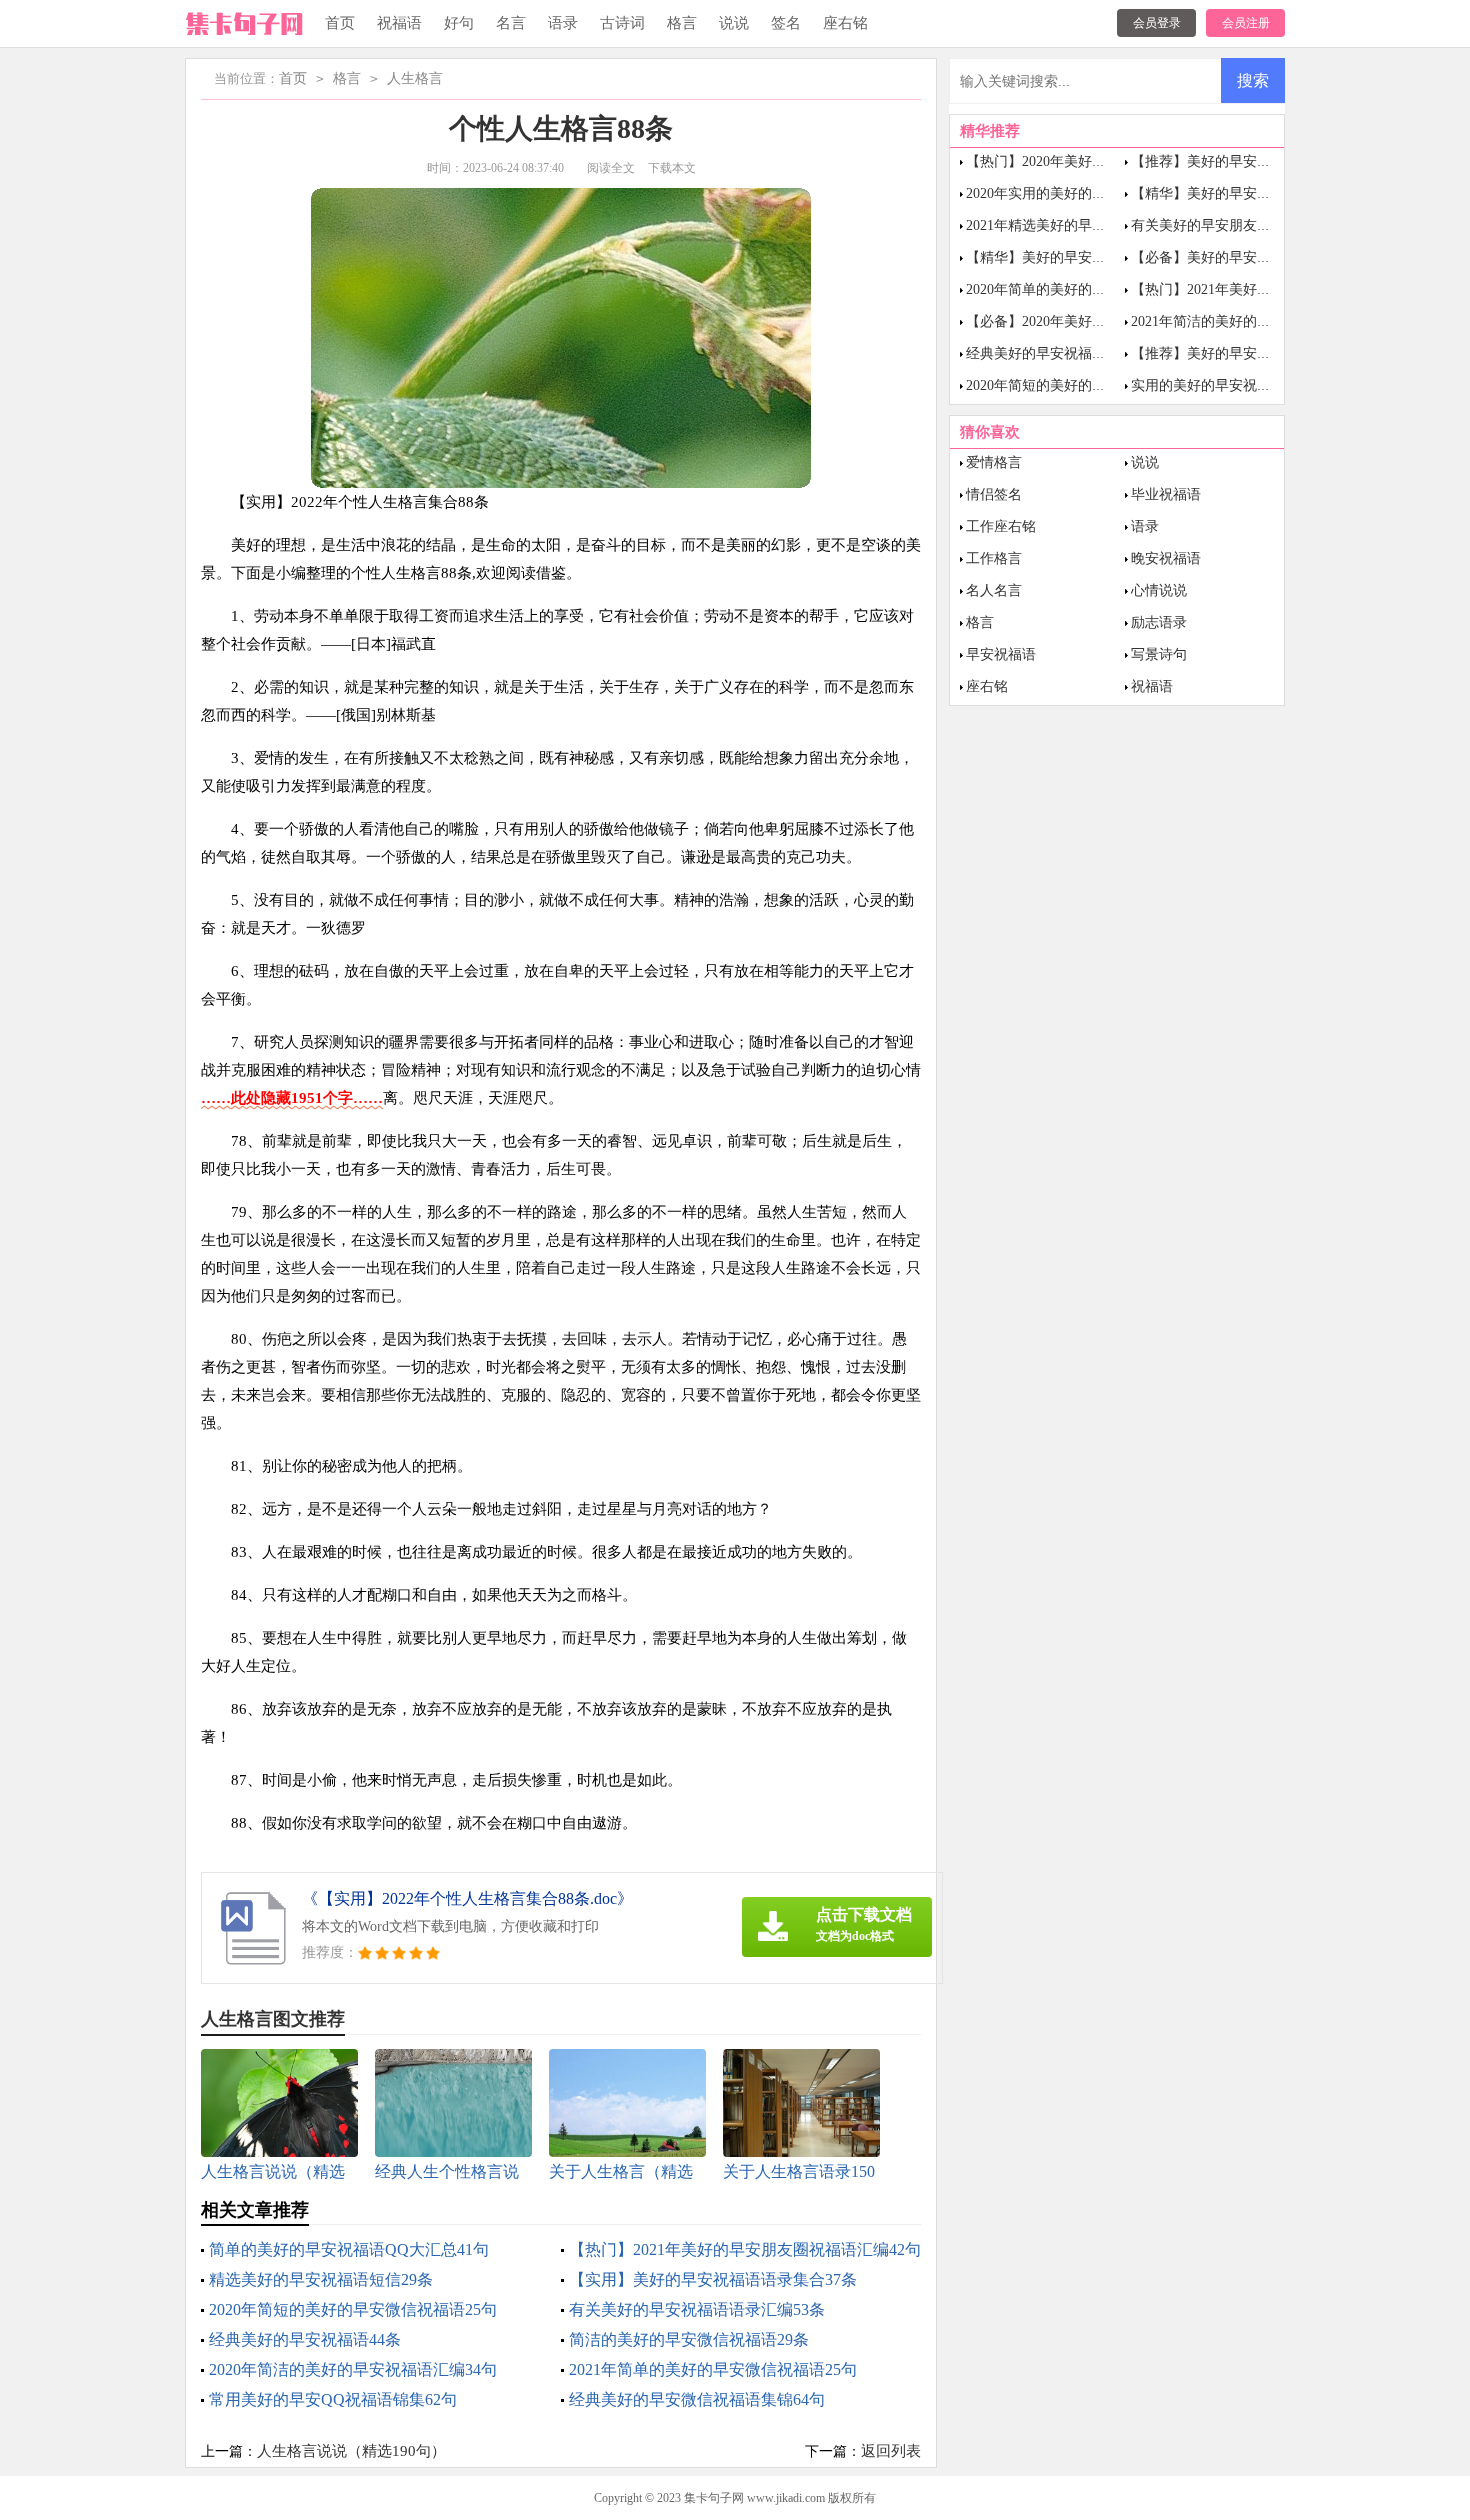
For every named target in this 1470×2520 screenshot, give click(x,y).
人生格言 (415, 78)
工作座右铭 (1001, 526)
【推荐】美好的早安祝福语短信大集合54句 (1264, 353)
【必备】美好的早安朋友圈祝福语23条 (1250, 257)
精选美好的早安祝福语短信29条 (321, 2279)
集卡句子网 (714, 2498)
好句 (459, 23)
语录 (563, 23)
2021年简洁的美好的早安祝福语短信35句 (1257, 321)
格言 (682, 23)
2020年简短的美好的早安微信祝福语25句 (353, 2309)
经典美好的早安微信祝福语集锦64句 (697, 2399)
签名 (786, 23)
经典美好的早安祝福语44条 (305, 2339)
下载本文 (672, 168)
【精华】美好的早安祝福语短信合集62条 (1092, 257)
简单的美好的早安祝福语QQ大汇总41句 (349, 2249)
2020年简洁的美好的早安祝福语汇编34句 (353, 2369)
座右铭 (845, 23)
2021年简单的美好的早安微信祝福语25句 (713, 2369)
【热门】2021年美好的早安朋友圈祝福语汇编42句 (745, 2249)
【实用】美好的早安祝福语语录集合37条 (713, 2279)
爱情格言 (994, 462)
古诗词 (622, 23)
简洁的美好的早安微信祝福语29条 (689, 2339)
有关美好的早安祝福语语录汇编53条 (697, 2309)
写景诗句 (1159, 654)
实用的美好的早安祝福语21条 (1222, 385)
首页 (340, 23)
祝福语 (399, 23)
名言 (511, 23)
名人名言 (994, 590)
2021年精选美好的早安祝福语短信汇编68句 (1099, 225)
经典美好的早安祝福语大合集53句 (1071, 353)
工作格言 (994, 558)
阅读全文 (611, 168)
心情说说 (1159, 590)
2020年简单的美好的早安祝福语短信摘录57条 (1106, 289)
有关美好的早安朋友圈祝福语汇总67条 (1250, 225)
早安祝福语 (1001, 654)
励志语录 (1159, 622)
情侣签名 (994, 494)
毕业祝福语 (1166, 494)
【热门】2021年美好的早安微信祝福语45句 (1264, 289)
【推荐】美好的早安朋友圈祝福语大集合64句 (1271, 161)
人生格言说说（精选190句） (351, 2451)
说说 (734, 23)
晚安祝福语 (1166, 558)
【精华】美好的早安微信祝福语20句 (1243, 193)
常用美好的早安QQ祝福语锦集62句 (333, 2399)
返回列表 (891, 2451)
